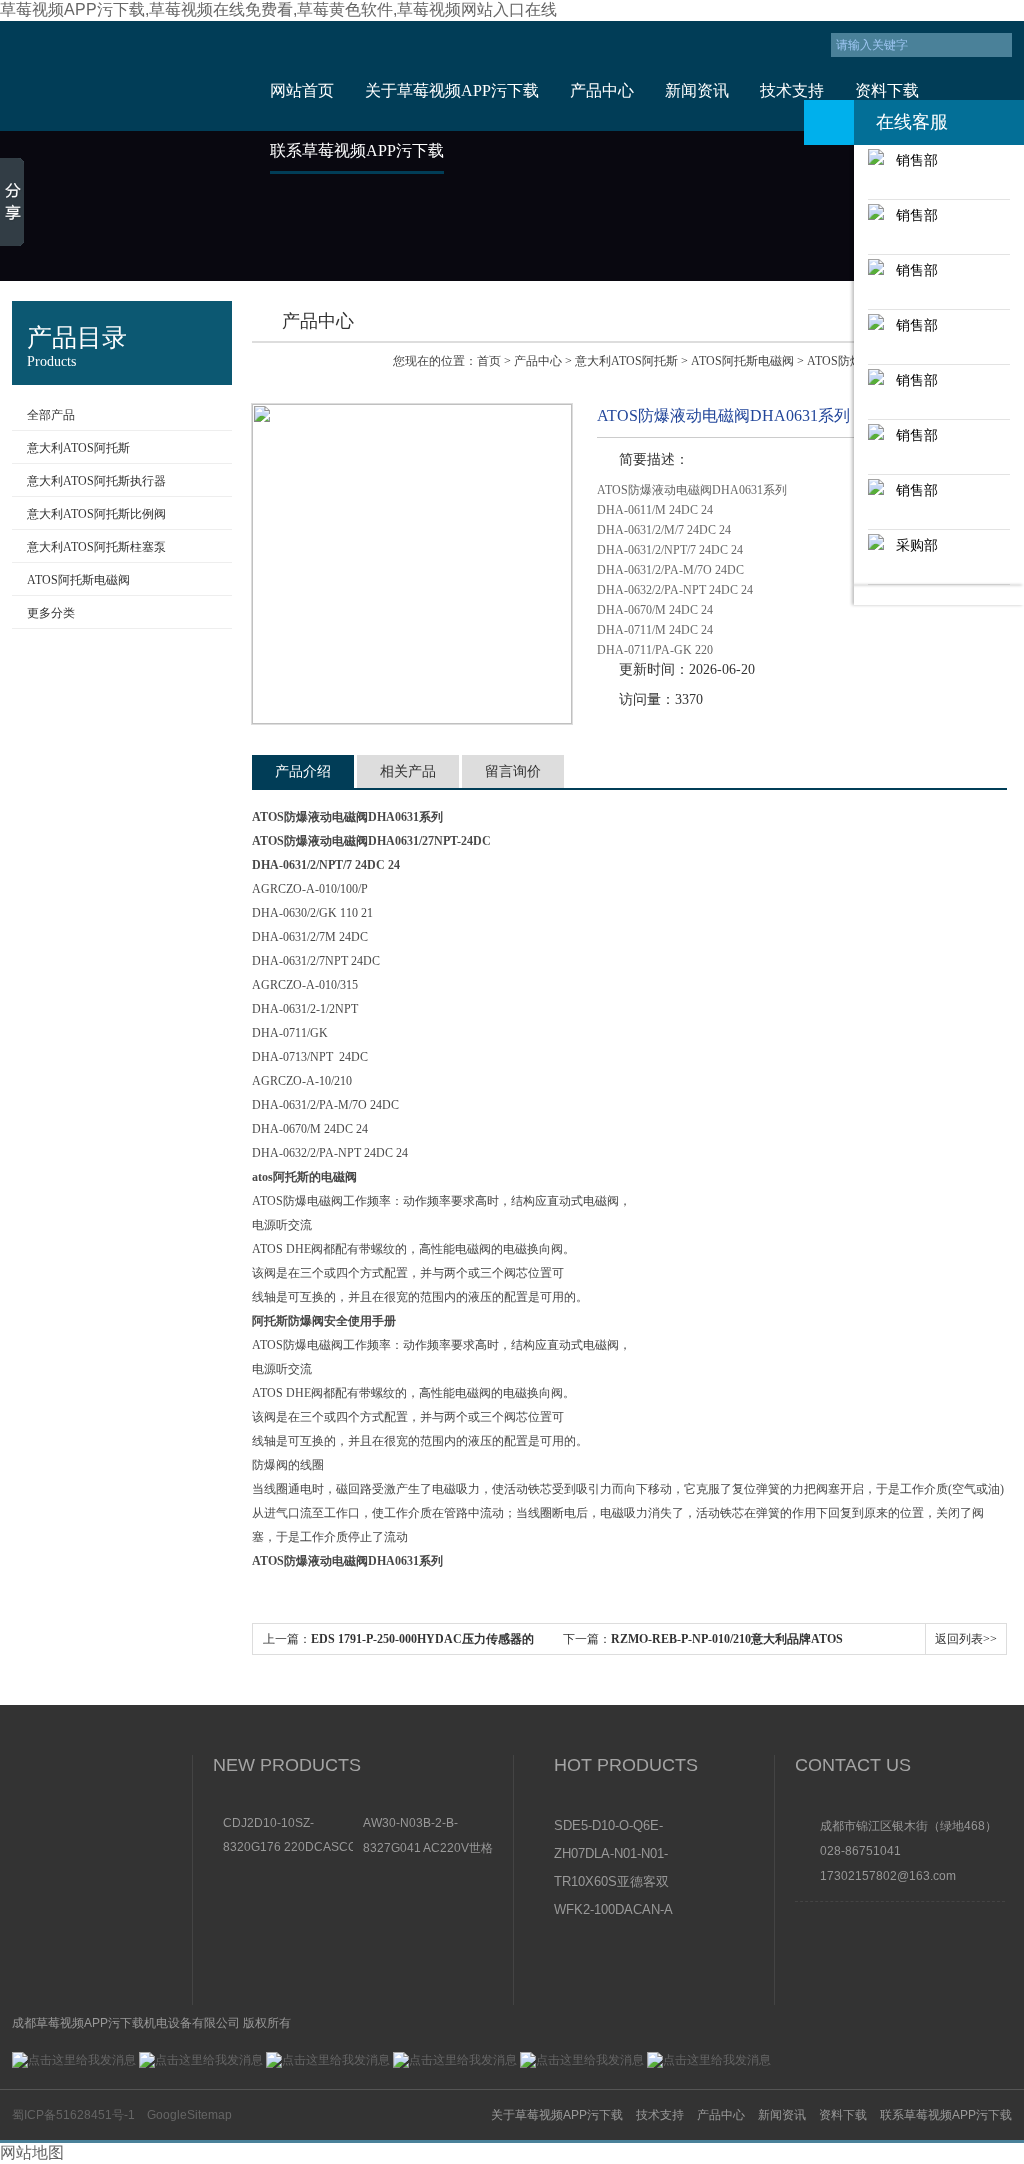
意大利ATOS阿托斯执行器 (96, 481)
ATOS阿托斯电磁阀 (78, 580)
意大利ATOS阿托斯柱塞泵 (96, 547)
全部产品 (51, 415)
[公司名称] (124, 76)
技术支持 (792, 90)
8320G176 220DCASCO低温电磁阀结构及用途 (288, 1847)
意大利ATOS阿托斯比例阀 (96, 514)
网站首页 (302, 90)
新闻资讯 (697, 90)
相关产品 (408, 771)
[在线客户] (829, 122)
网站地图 (32, 2152)
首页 (489, 361)
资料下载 (887, 90)
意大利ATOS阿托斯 (78, 448)
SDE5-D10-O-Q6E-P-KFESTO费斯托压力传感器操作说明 (613, 1827)
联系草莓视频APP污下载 (357, 150)
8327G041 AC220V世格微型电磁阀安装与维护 (428, 1847)
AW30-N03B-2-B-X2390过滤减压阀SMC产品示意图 (424, 1823)
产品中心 (602, 90)
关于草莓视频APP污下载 (452, 90)
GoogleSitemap (189, 2115)
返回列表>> (966, 1639)
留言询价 (513, 771)
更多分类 (51, 613)
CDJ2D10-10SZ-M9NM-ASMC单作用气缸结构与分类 (284, 1823)
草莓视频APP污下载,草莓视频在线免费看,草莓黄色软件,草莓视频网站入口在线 (278, 9)
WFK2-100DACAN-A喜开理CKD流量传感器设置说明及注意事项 (613, 1911)
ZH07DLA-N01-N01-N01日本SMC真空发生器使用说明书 (612, 1855)
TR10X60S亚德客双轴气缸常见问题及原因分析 (612, 1883)
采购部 (911, 545)
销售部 (911, 160)
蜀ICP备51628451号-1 (73, 2115)
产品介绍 (303, 771)
